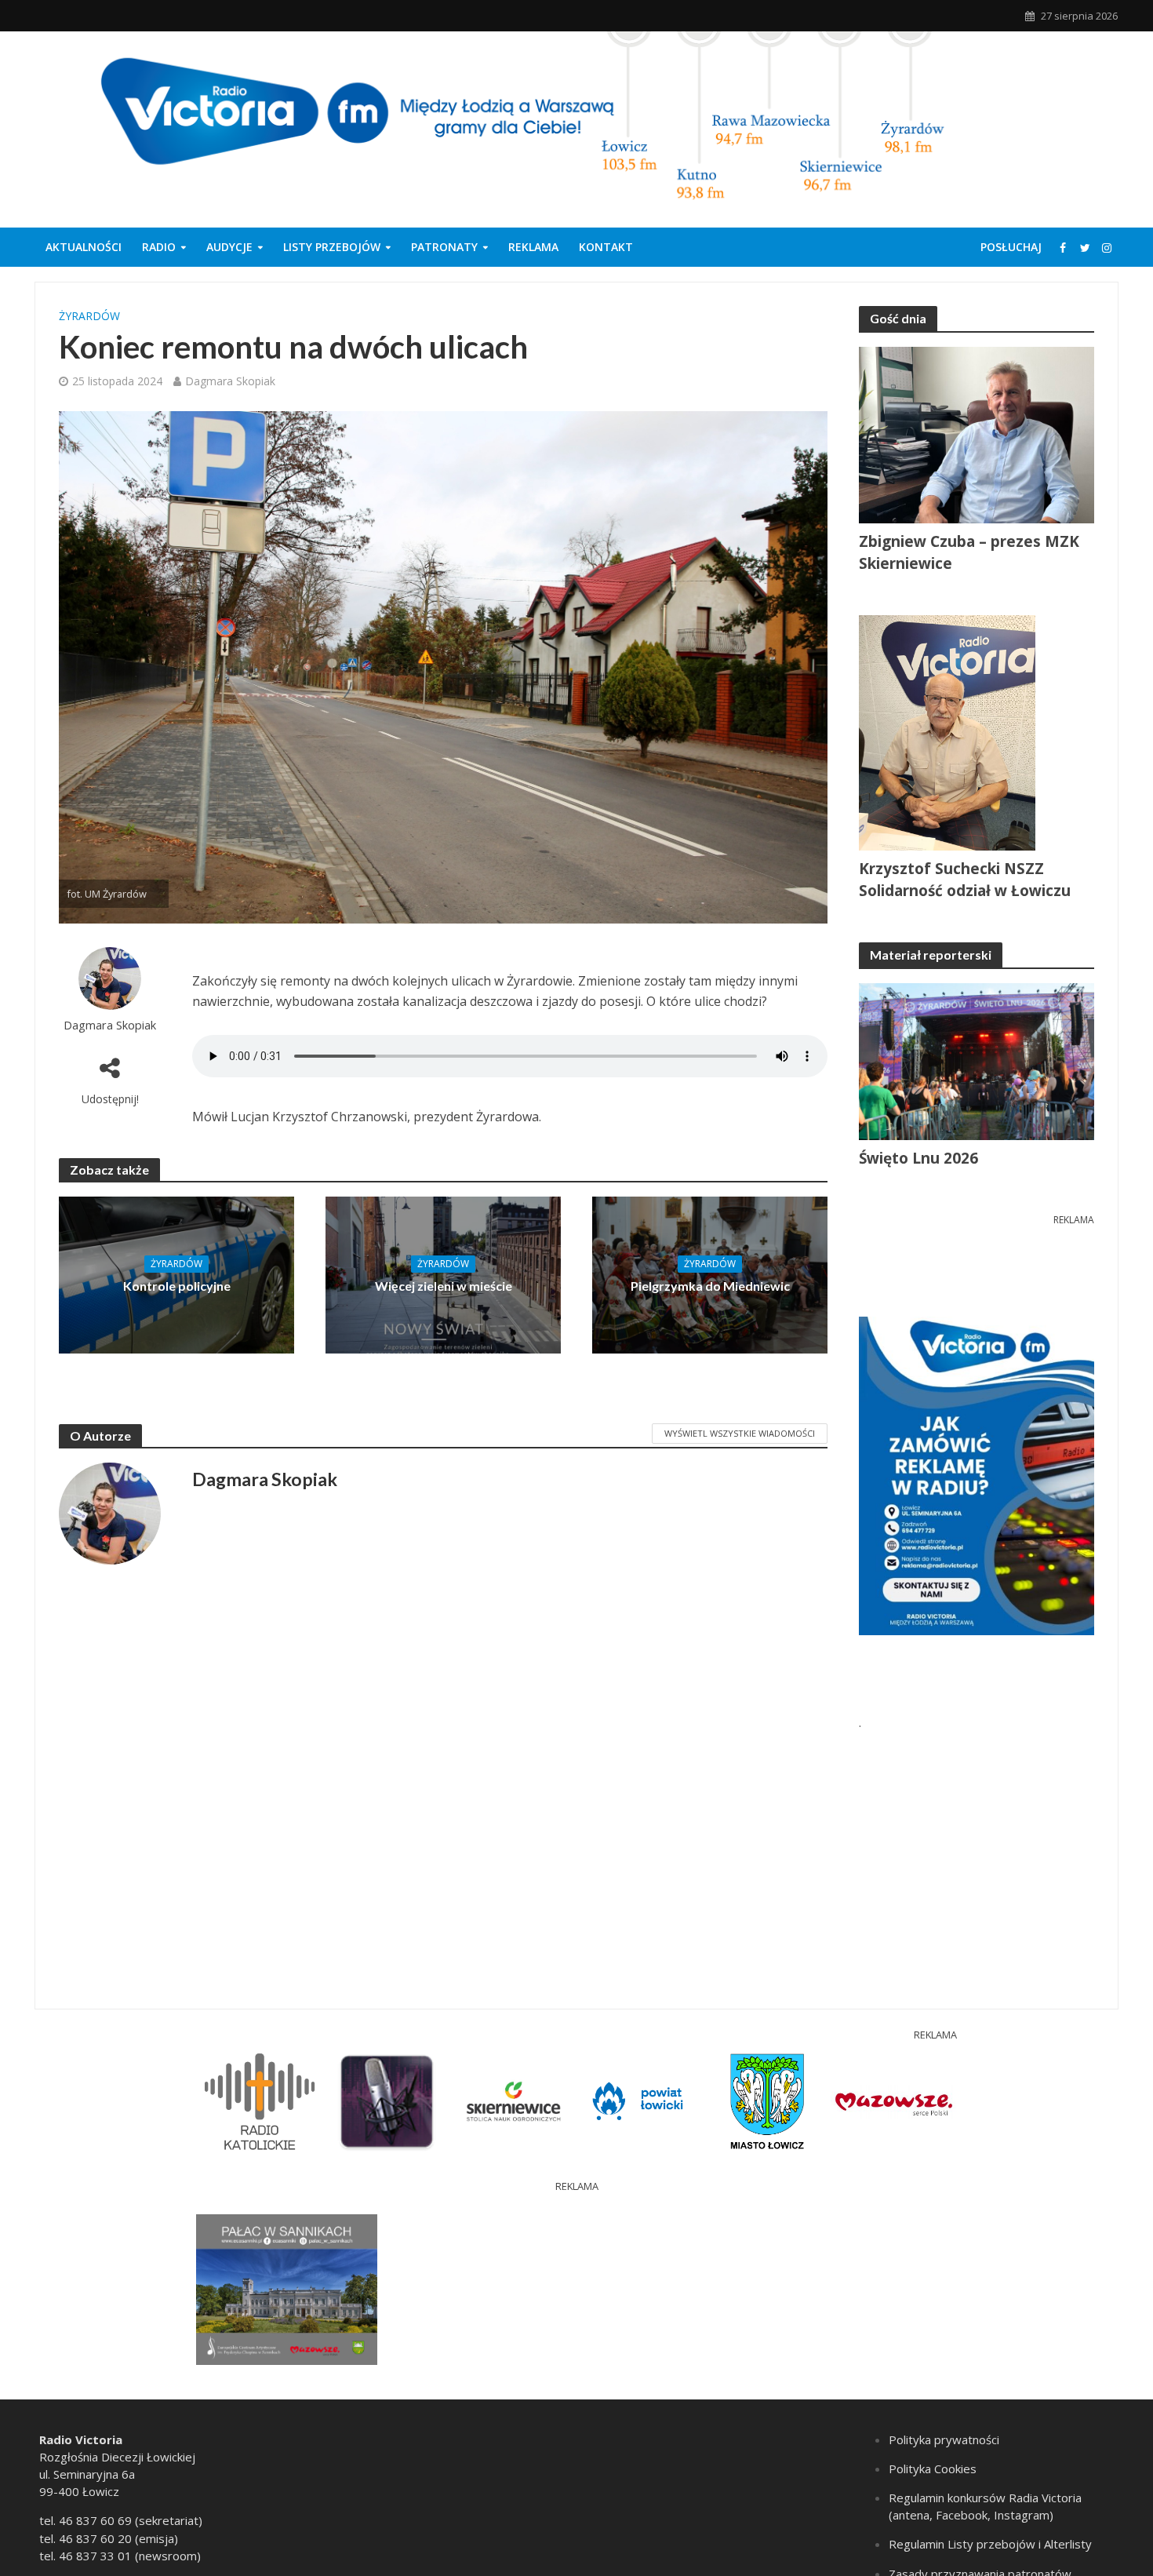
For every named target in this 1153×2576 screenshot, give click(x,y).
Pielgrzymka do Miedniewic (710, 1286)
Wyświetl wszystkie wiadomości (740, 1433)
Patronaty (444, 247)
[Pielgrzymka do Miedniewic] (710, 1273)
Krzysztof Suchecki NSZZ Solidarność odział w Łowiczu (965, 880)
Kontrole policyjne (177, 1286)
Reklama (533, 247)
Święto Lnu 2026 (918, 1158)
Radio (159, 247)
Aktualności (84, 247)
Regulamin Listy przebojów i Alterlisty (990, 2544)
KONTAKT (606, 247)
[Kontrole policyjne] (176, 1273)
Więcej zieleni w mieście (444, 1286)
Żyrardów (89, 316)
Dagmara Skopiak (230, 381)
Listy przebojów (332, 247)
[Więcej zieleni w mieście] (443, 1273)
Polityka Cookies (933, 2469)
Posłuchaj (1011, 247)
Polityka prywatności (944, 2439)
